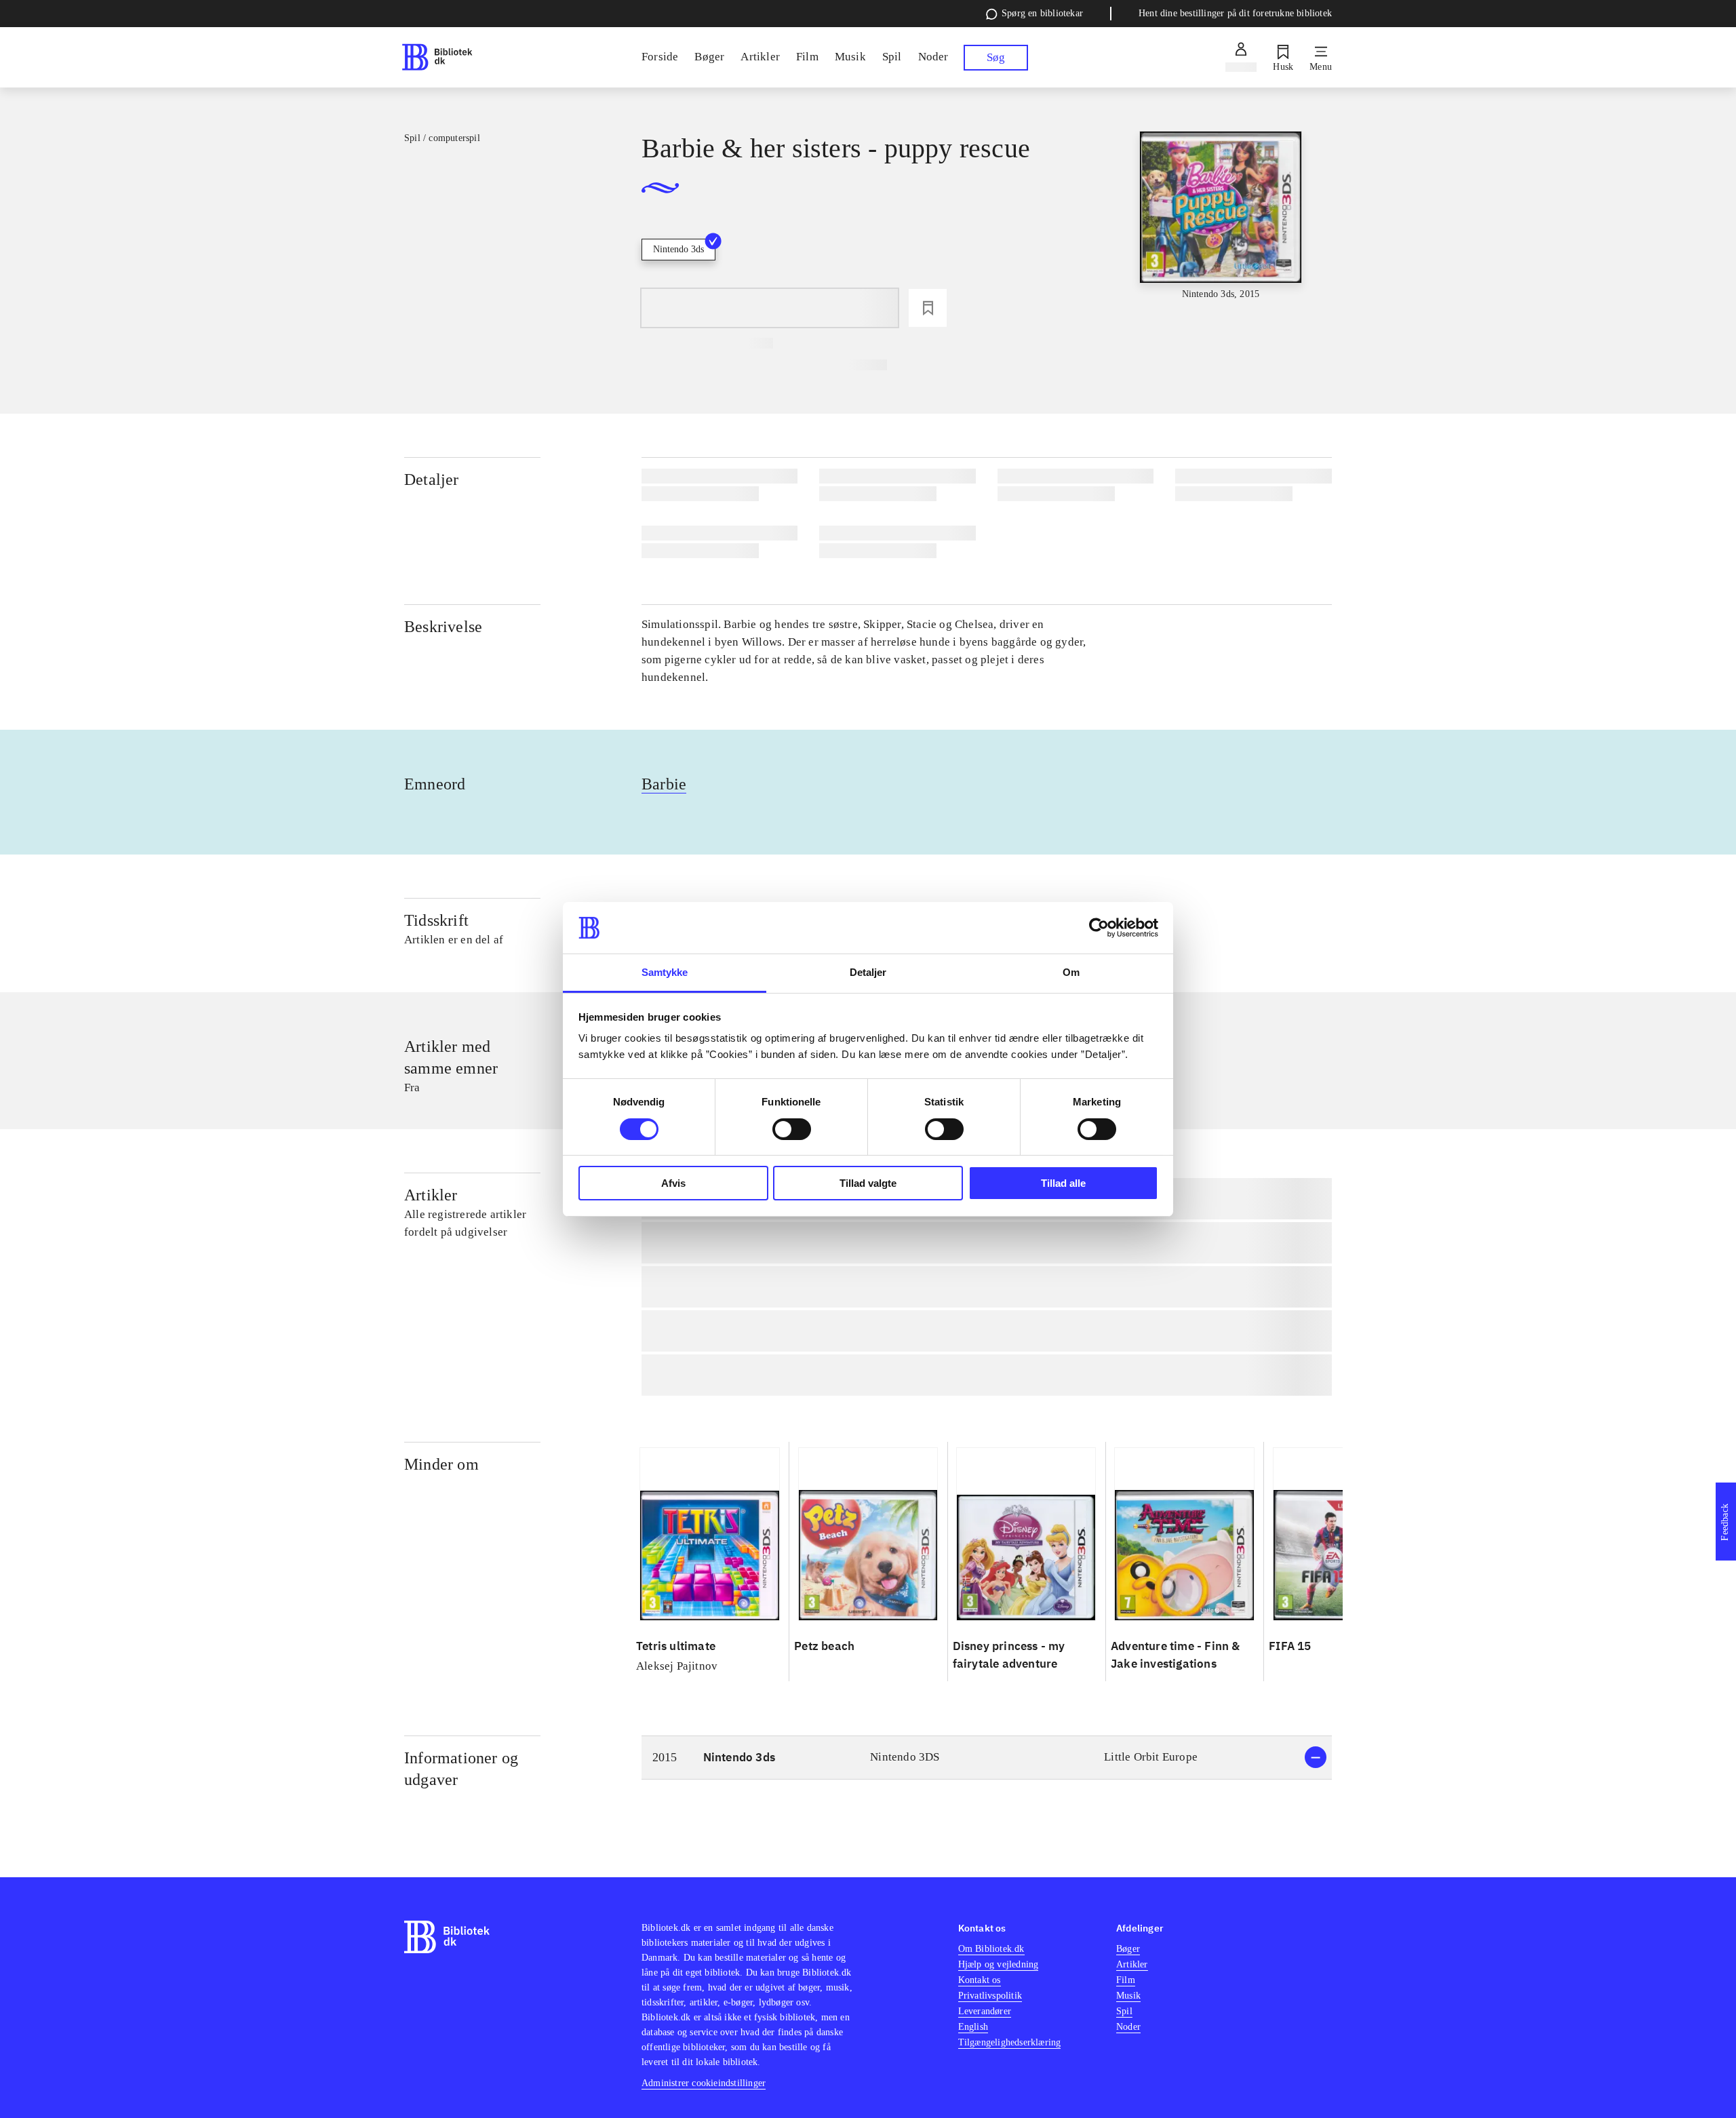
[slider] (1221, 233)
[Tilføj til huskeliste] (928, 308)
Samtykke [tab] (665, 972)
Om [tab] (1071, 972)
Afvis (673, 1183)
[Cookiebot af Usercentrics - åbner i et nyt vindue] (1099, 928)
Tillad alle (1063, 1183)
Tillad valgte (868, 1183)
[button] (987, 1758)
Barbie (664, 784)
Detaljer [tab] (868, 972)
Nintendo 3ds (678, 249)
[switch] (792, 1129)
